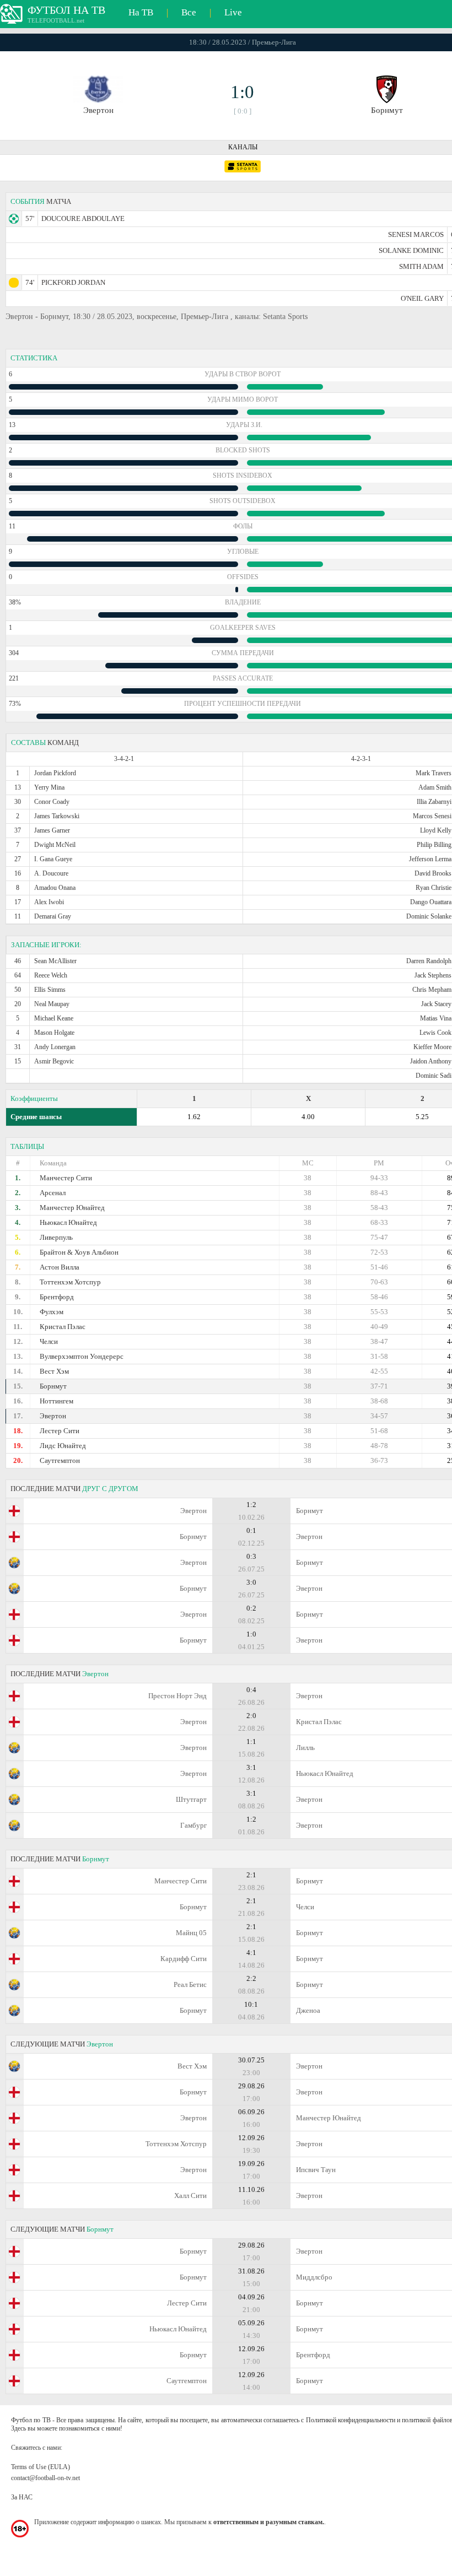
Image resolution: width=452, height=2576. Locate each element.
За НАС (22, 2497)
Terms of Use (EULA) (41, 2467)
